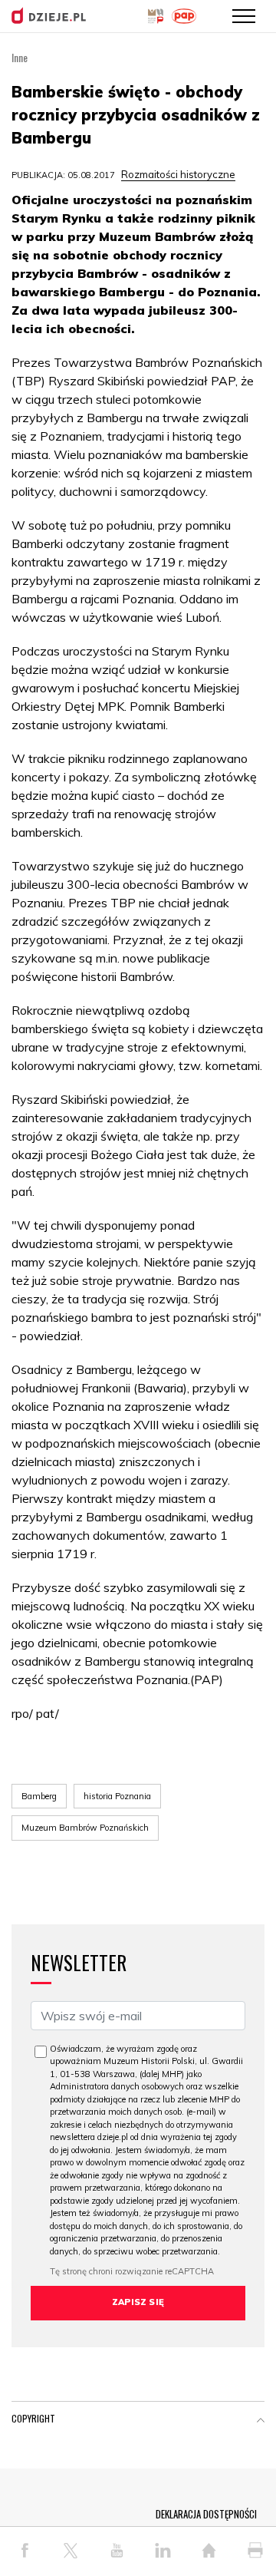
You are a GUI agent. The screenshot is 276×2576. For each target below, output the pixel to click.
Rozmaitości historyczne (178, 174)
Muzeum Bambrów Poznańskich (85, 1828)
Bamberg (39, 1796)
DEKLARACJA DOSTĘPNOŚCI (206, 2514)
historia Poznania (117, 1796)
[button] (261, 2422)
